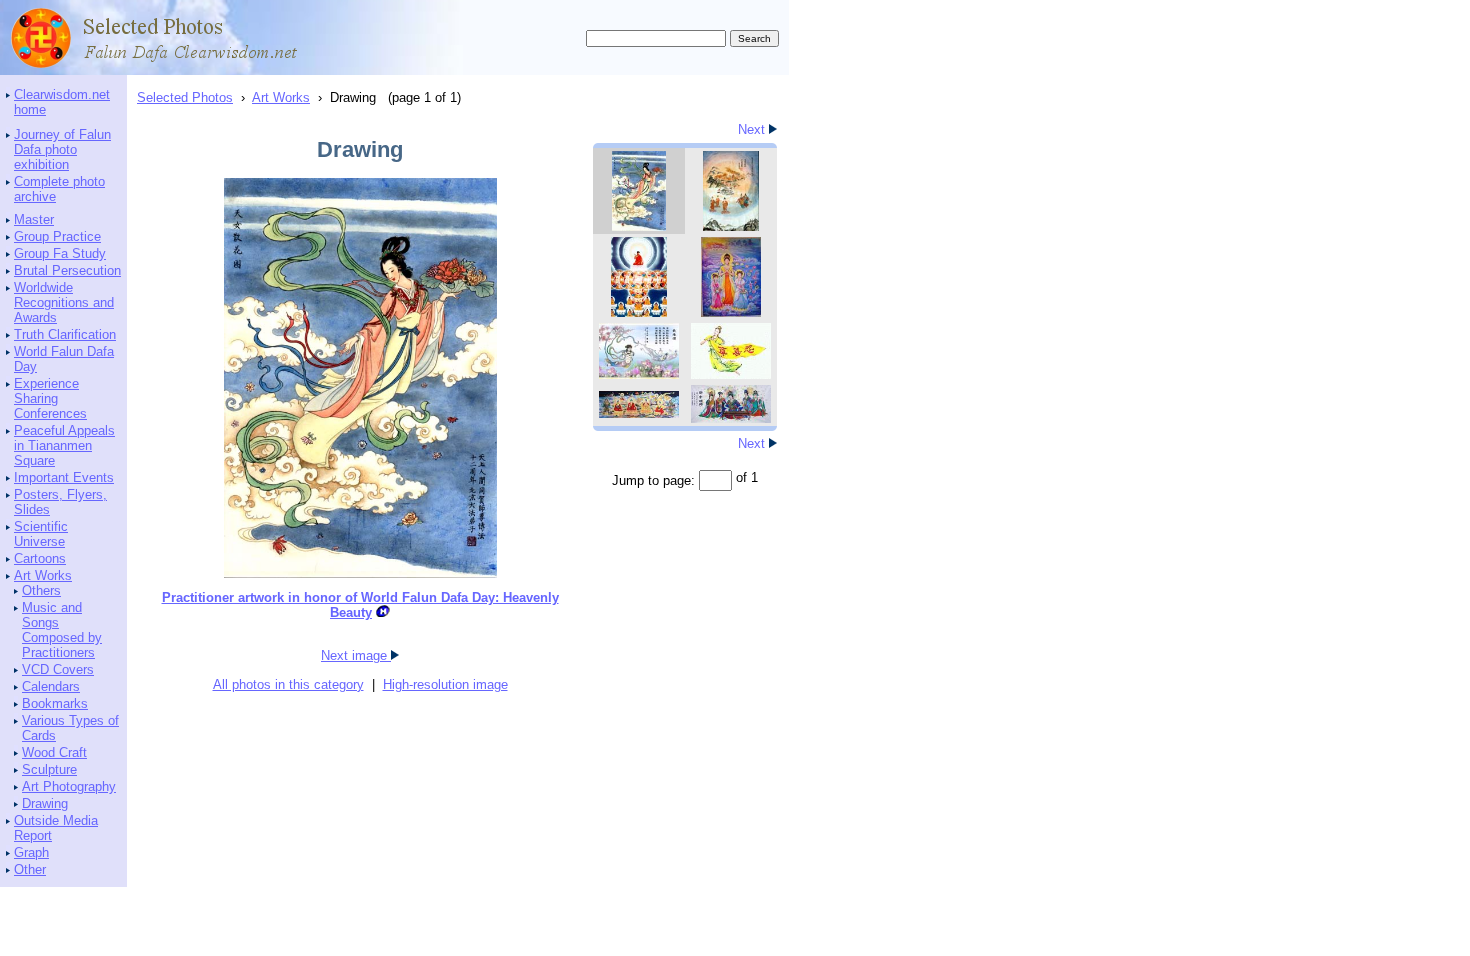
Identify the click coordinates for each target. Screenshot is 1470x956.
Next (753, 129)
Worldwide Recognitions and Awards (64, 302)
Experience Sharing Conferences (50, 398)
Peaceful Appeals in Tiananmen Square (64, 445)
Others (41, 590)
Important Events (64, 477)
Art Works (43, 575)
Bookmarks (55, 703)
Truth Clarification (65, 334)
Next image (356, 655)
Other (30, 869)
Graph (31, 852)
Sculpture (49, 769)
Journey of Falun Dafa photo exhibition (62, 149)
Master (34, 219)
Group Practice (57, 236)
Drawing (45, 803)
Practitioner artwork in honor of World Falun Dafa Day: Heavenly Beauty (360, 605)
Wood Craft (54, 752)
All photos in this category (288, 684)
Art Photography (69, 786)
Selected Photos (185, 97)
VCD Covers (58, 669)
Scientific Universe (41, 534)
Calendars (51, 686)
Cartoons (40, 558)
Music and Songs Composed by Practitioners (62, 630)
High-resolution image (445, 684)
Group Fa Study (60, 253)
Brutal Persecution (67, 270)
